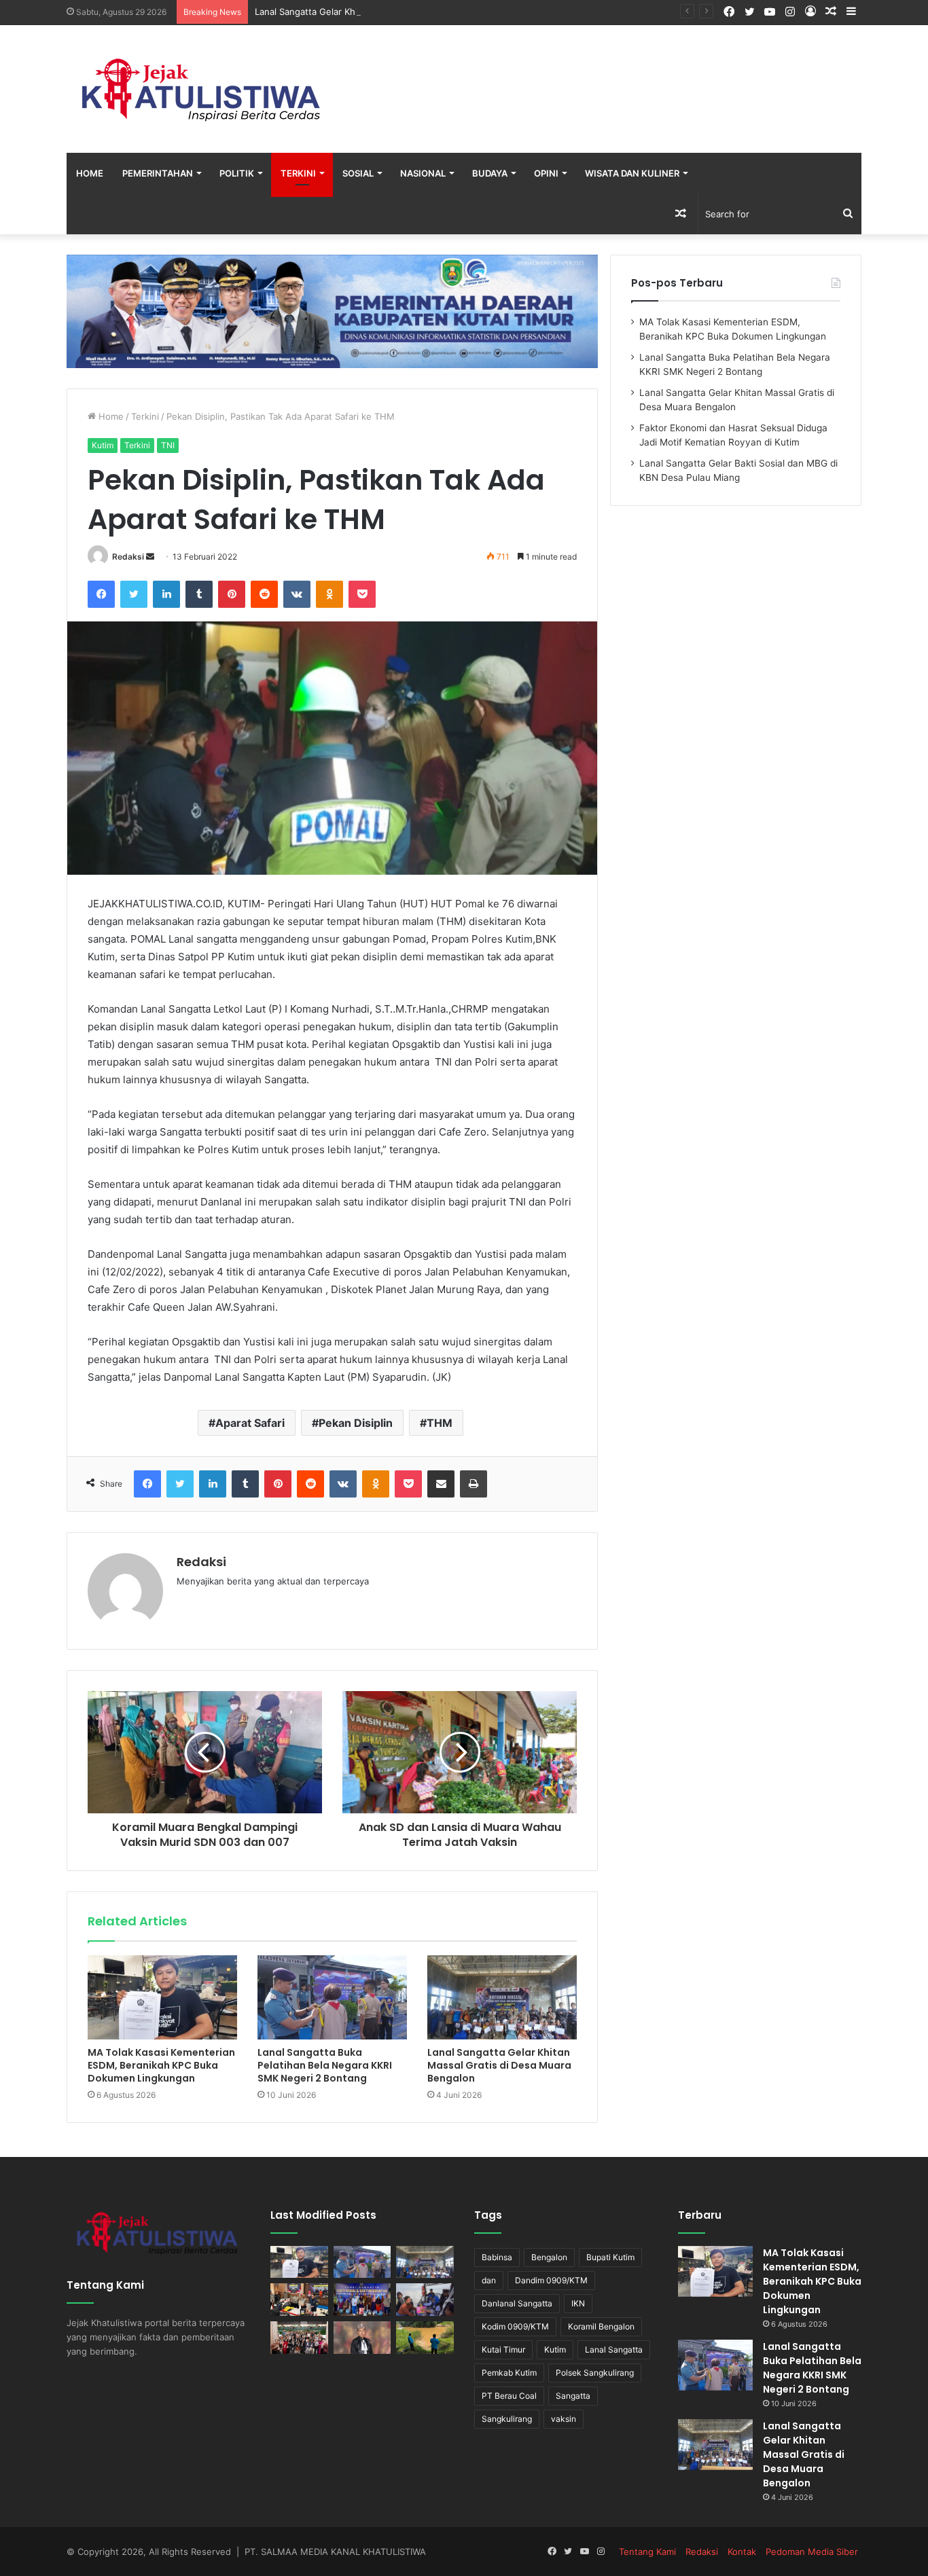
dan (489, 2280)
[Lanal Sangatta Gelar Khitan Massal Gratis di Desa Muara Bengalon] (502, 1997)
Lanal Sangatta (614, 2350)
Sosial (358, 173)
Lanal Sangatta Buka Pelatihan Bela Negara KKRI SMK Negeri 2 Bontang (325, 2065)
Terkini (298, 173)
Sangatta (573, 2396)
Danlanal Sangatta (517, 2303)
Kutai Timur (503, 2350)
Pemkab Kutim (509, 2373)
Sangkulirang (507, 2419)
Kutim (103, 445)
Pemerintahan (158, 173)
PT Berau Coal (509, 2396)
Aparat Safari (250, 1423)
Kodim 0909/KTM (515, 2326)
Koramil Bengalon (601, 2326)
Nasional (423, 173)
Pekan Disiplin (356, 1423)
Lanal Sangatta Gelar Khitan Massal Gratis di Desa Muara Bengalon (395, 12)
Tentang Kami (647, 2552)
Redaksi (128, 557)
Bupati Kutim (610, 2257)
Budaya (490, 173)
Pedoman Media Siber (812, 2552)
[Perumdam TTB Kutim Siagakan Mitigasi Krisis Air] (425, 2338)
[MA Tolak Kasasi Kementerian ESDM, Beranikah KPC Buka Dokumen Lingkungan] (162, 1997)
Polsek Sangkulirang (595, 2373)
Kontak (742, 2552)
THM (440, 1423)
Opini (546, 173)
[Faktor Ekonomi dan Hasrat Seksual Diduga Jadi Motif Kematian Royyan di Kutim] (299, 2300)
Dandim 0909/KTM (551, 2280)
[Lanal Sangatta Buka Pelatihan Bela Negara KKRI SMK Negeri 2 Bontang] (332, 1997)
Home (90, 173)
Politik (237, 173)
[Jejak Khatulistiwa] (202, 89)
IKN (578, 2303)
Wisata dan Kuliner (632, 173)
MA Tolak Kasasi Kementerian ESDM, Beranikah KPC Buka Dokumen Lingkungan (161, 2065)
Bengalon (549, 2257)
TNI (168, 445)
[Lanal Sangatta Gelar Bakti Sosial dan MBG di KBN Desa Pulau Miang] (362, 2300)
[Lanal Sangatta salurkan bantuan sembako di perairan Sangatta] (425, 2300)
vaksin (564, 2419)
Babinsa (497, 2257)
